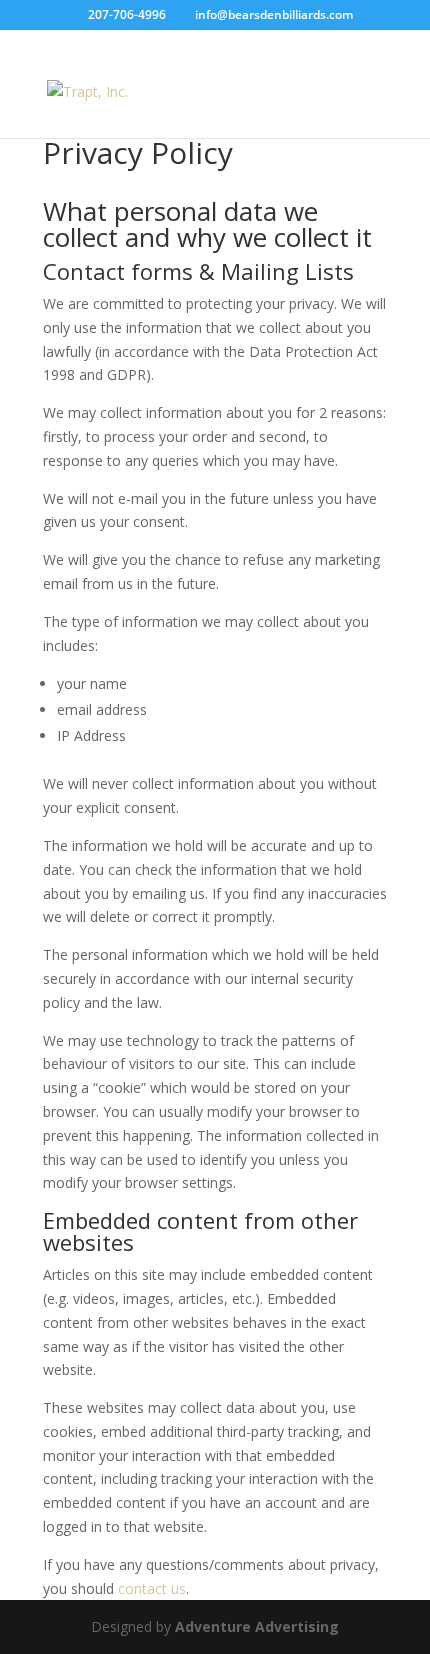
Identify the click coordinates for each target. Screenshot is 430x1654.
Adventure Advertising (257, 1626)
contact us (152, 1588)
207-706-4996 (127, 14)
